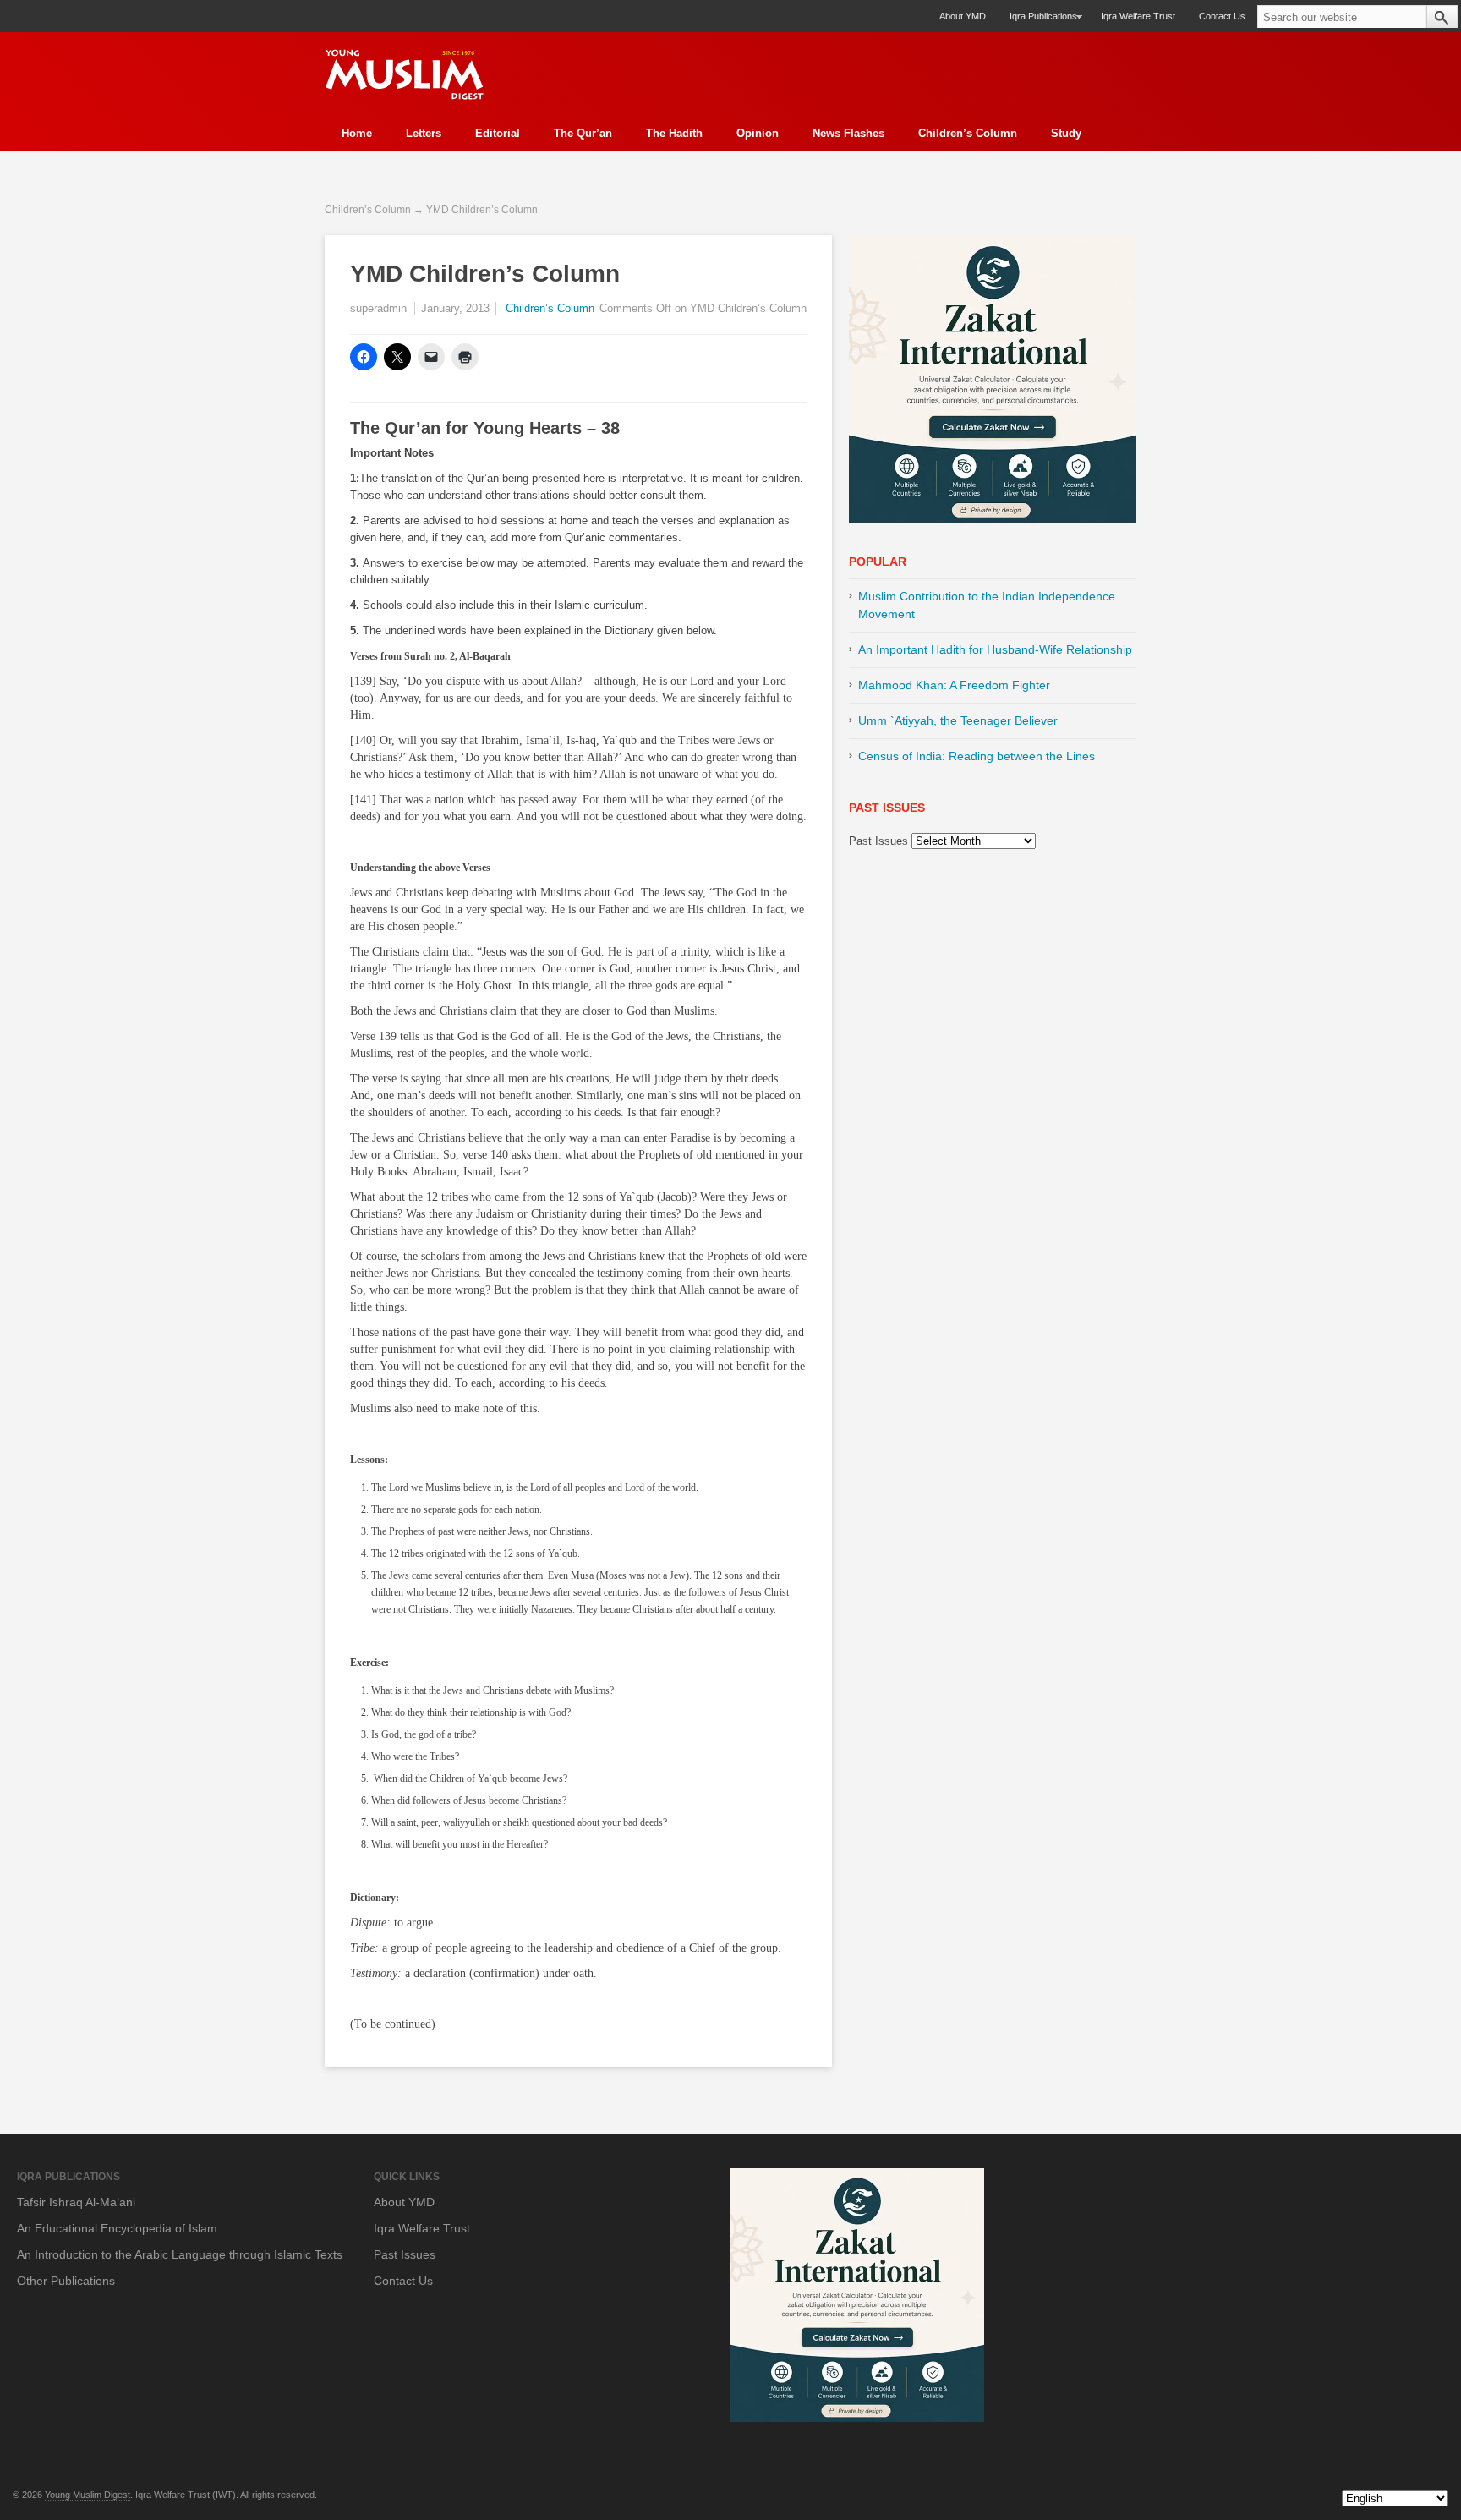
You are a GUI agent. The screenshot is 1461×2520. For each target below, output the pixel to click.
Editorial (498, 133)
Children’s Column (968, 133)
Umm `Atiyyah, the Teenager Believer (958, 720)
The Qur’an (583, 133)
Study (1066, 133)
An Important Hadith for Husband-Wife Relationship (995, 649)
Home (357, 133)
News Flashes (848, 133)
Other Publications (66, 2281)
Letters (424, 133)
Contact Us (1222, 16)
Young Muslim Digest (88, 2495)
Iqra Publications (1037, 22)
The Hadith (674, 133)
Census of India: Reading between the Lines (977, 756)
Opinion (758, 133)
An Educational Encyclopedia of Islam (117, 2228)
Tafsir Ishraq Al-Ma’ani (76, 2202)
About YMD (963, 16)
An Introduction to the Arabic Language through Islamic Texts (180, 2254)
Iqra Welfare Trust (1138, 16)
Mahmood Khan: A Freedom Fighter (954, 685)
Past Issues (878, 841)
